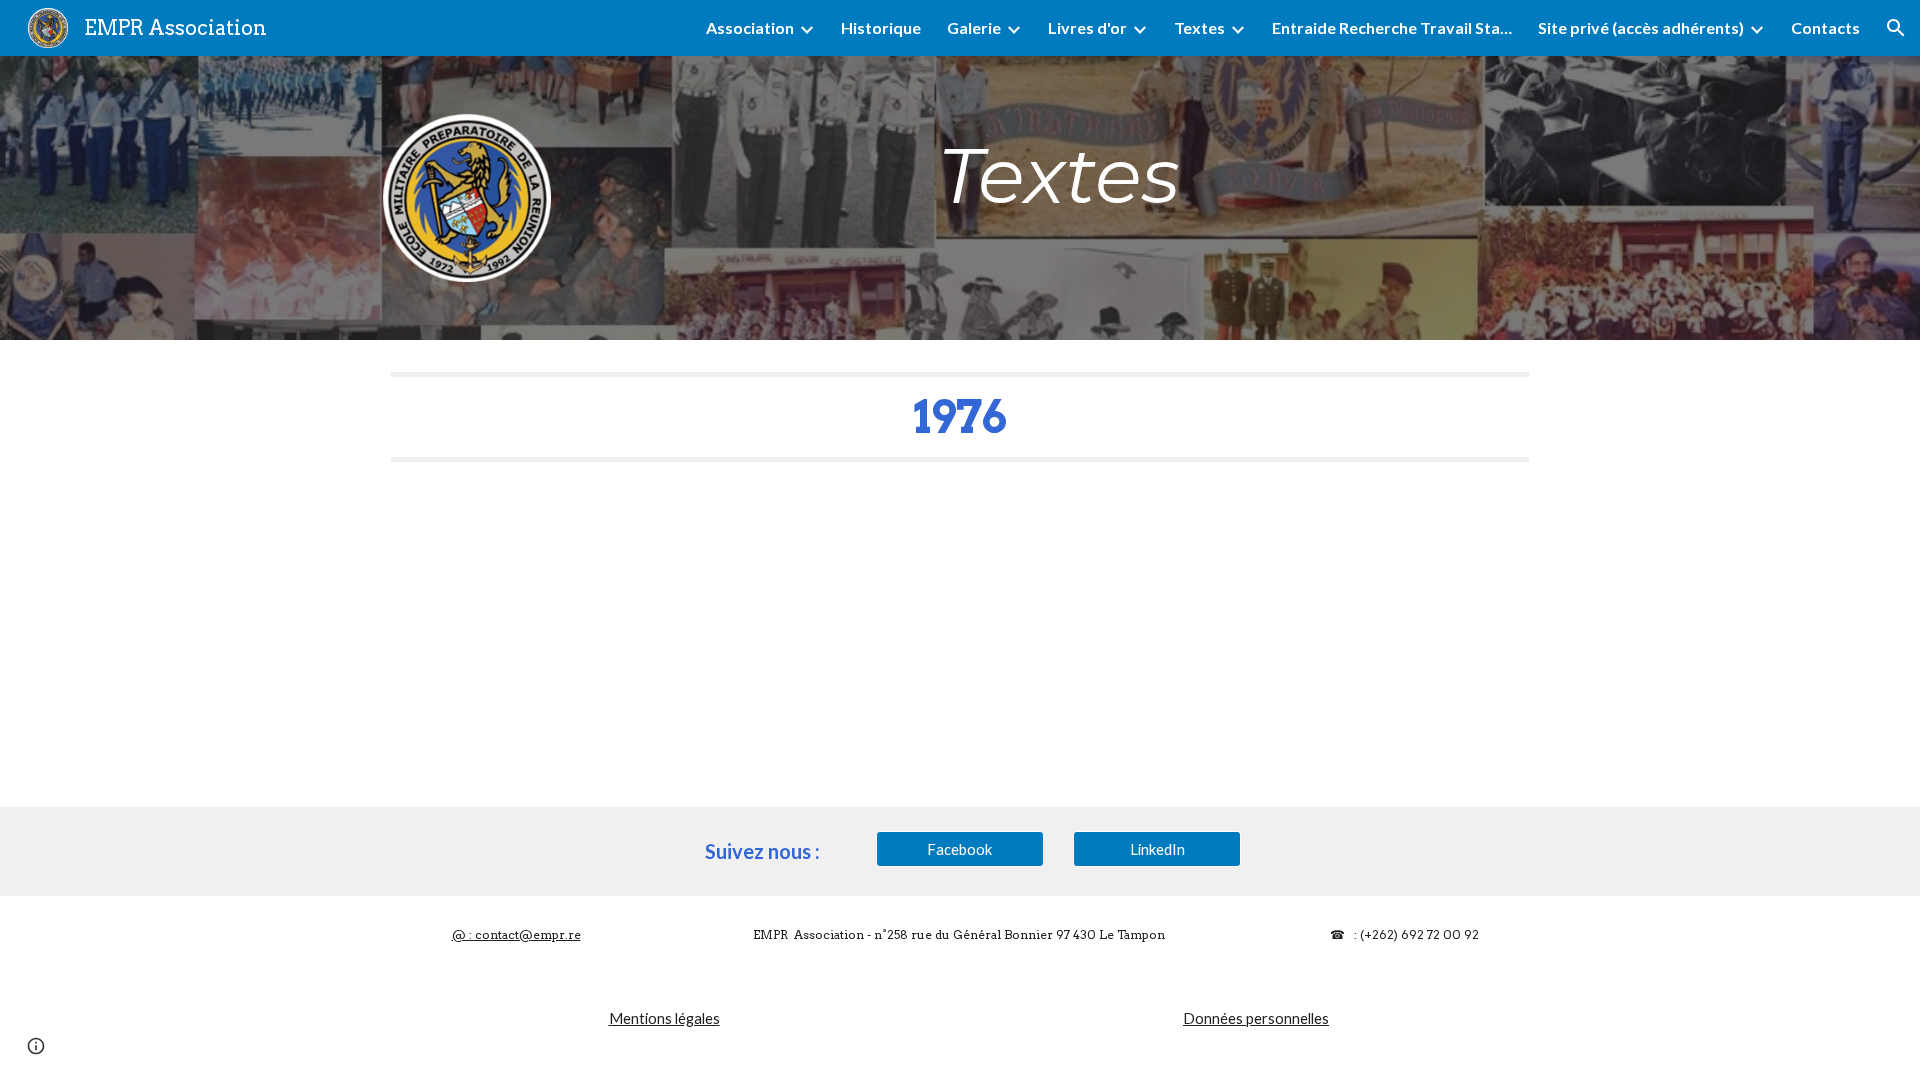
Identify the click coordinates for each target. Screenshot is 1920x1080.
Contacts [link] (1825, 27)
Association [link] (750, 27)
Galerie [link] (974, 27)
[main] (1058, 176)
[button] (1896, 28)
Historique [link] (881, 27)
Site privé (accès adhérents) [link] (1641, 27)
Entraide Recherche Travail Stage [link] (1392, 27)
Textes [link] (1199, 27)
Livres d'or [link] (1087, 27)
